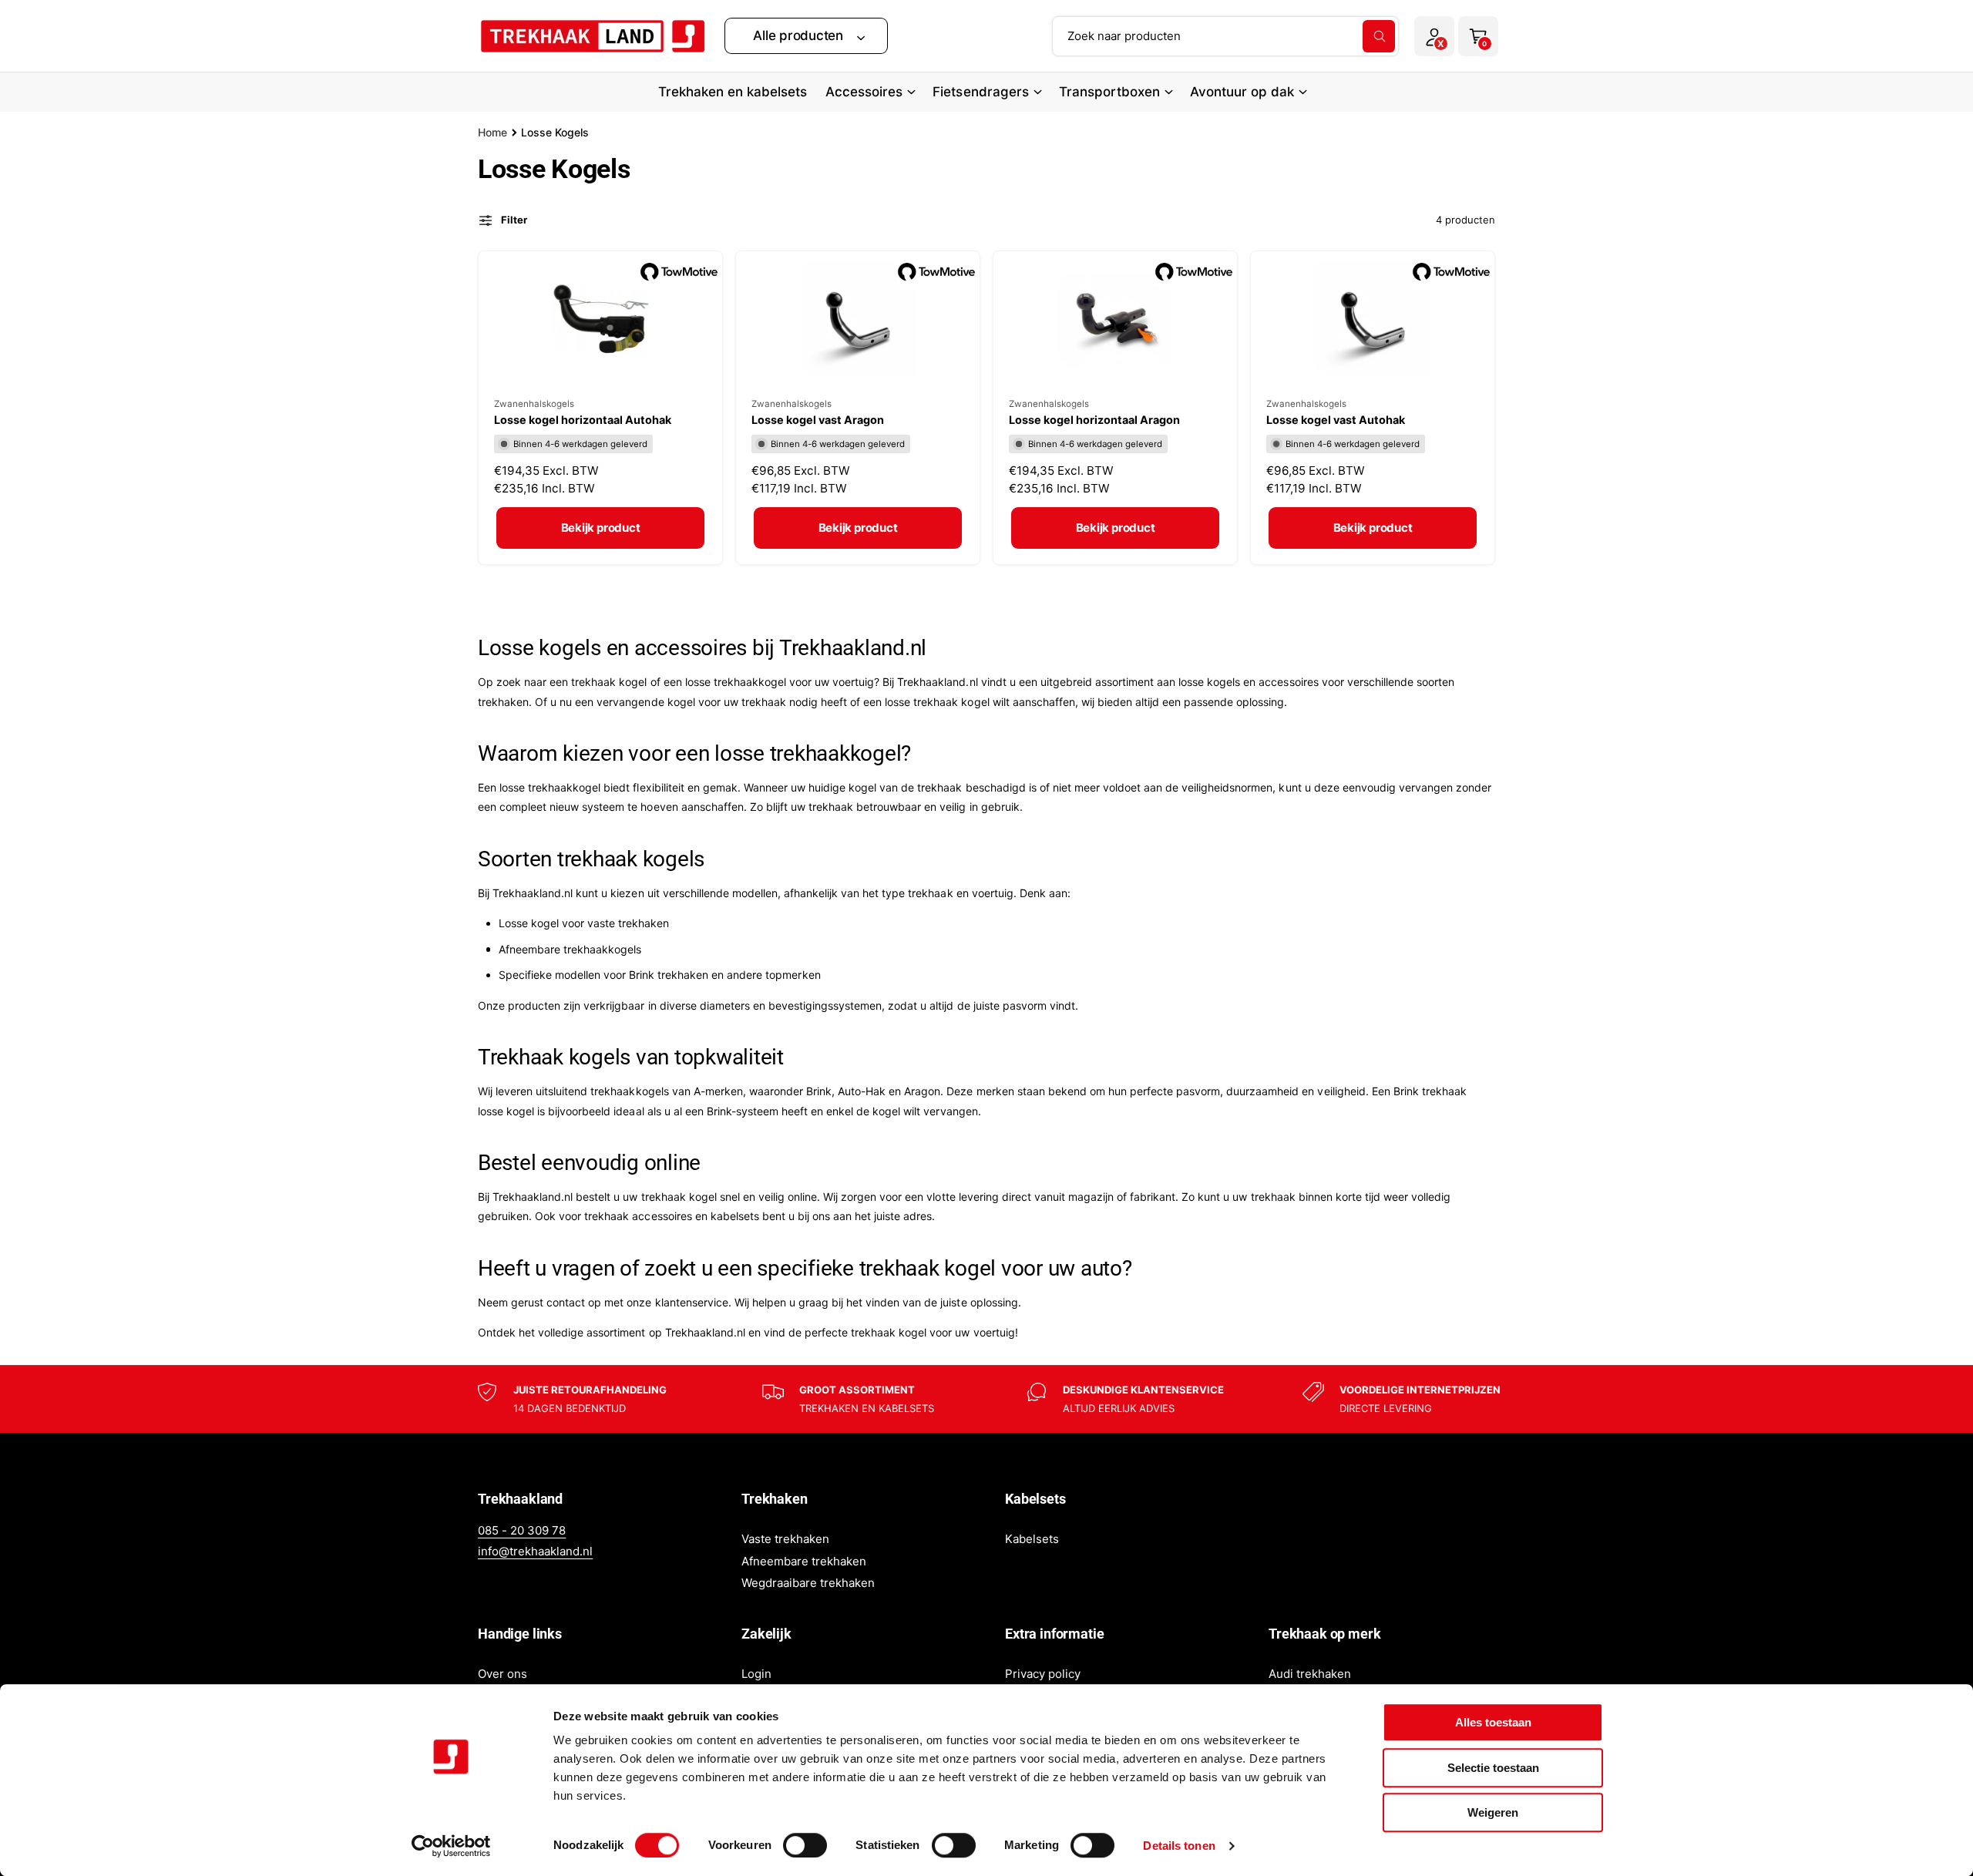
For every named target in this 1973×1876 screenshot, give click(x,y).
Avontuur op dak (1242, 92)
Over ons (502, 1674)
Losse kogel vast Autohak (1336, 420)
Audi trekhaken (1310, 1674)
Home (492, 132)
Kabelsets (1032, 1539)
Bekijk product (601, 528)
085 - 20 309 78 (522, 1530)
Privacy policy (1043, 1674)
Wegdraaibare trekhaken (808, 1583)
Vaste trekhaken (785, 1539)
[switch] (805, 1845)
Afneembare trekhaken (804, 1561)
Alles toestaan (1493, 1722)
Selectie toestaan (1493, 1768)
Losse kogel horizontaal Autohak (583, 420)
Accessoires (864, 92)
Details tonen (1179, 1846)
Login (756, 1674)
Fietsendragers (980, 92)
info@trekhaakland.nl (535, 1551)
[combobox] (1225, 36)
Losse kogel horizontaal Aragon (1094, 420)
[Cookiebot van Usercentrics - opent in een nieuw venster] (451, 1846)
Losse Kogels (555, 132)
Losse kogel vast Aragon (818, 420)
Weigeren (1493, 1812)
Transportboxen (1109, 92)
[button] (806, 36)
